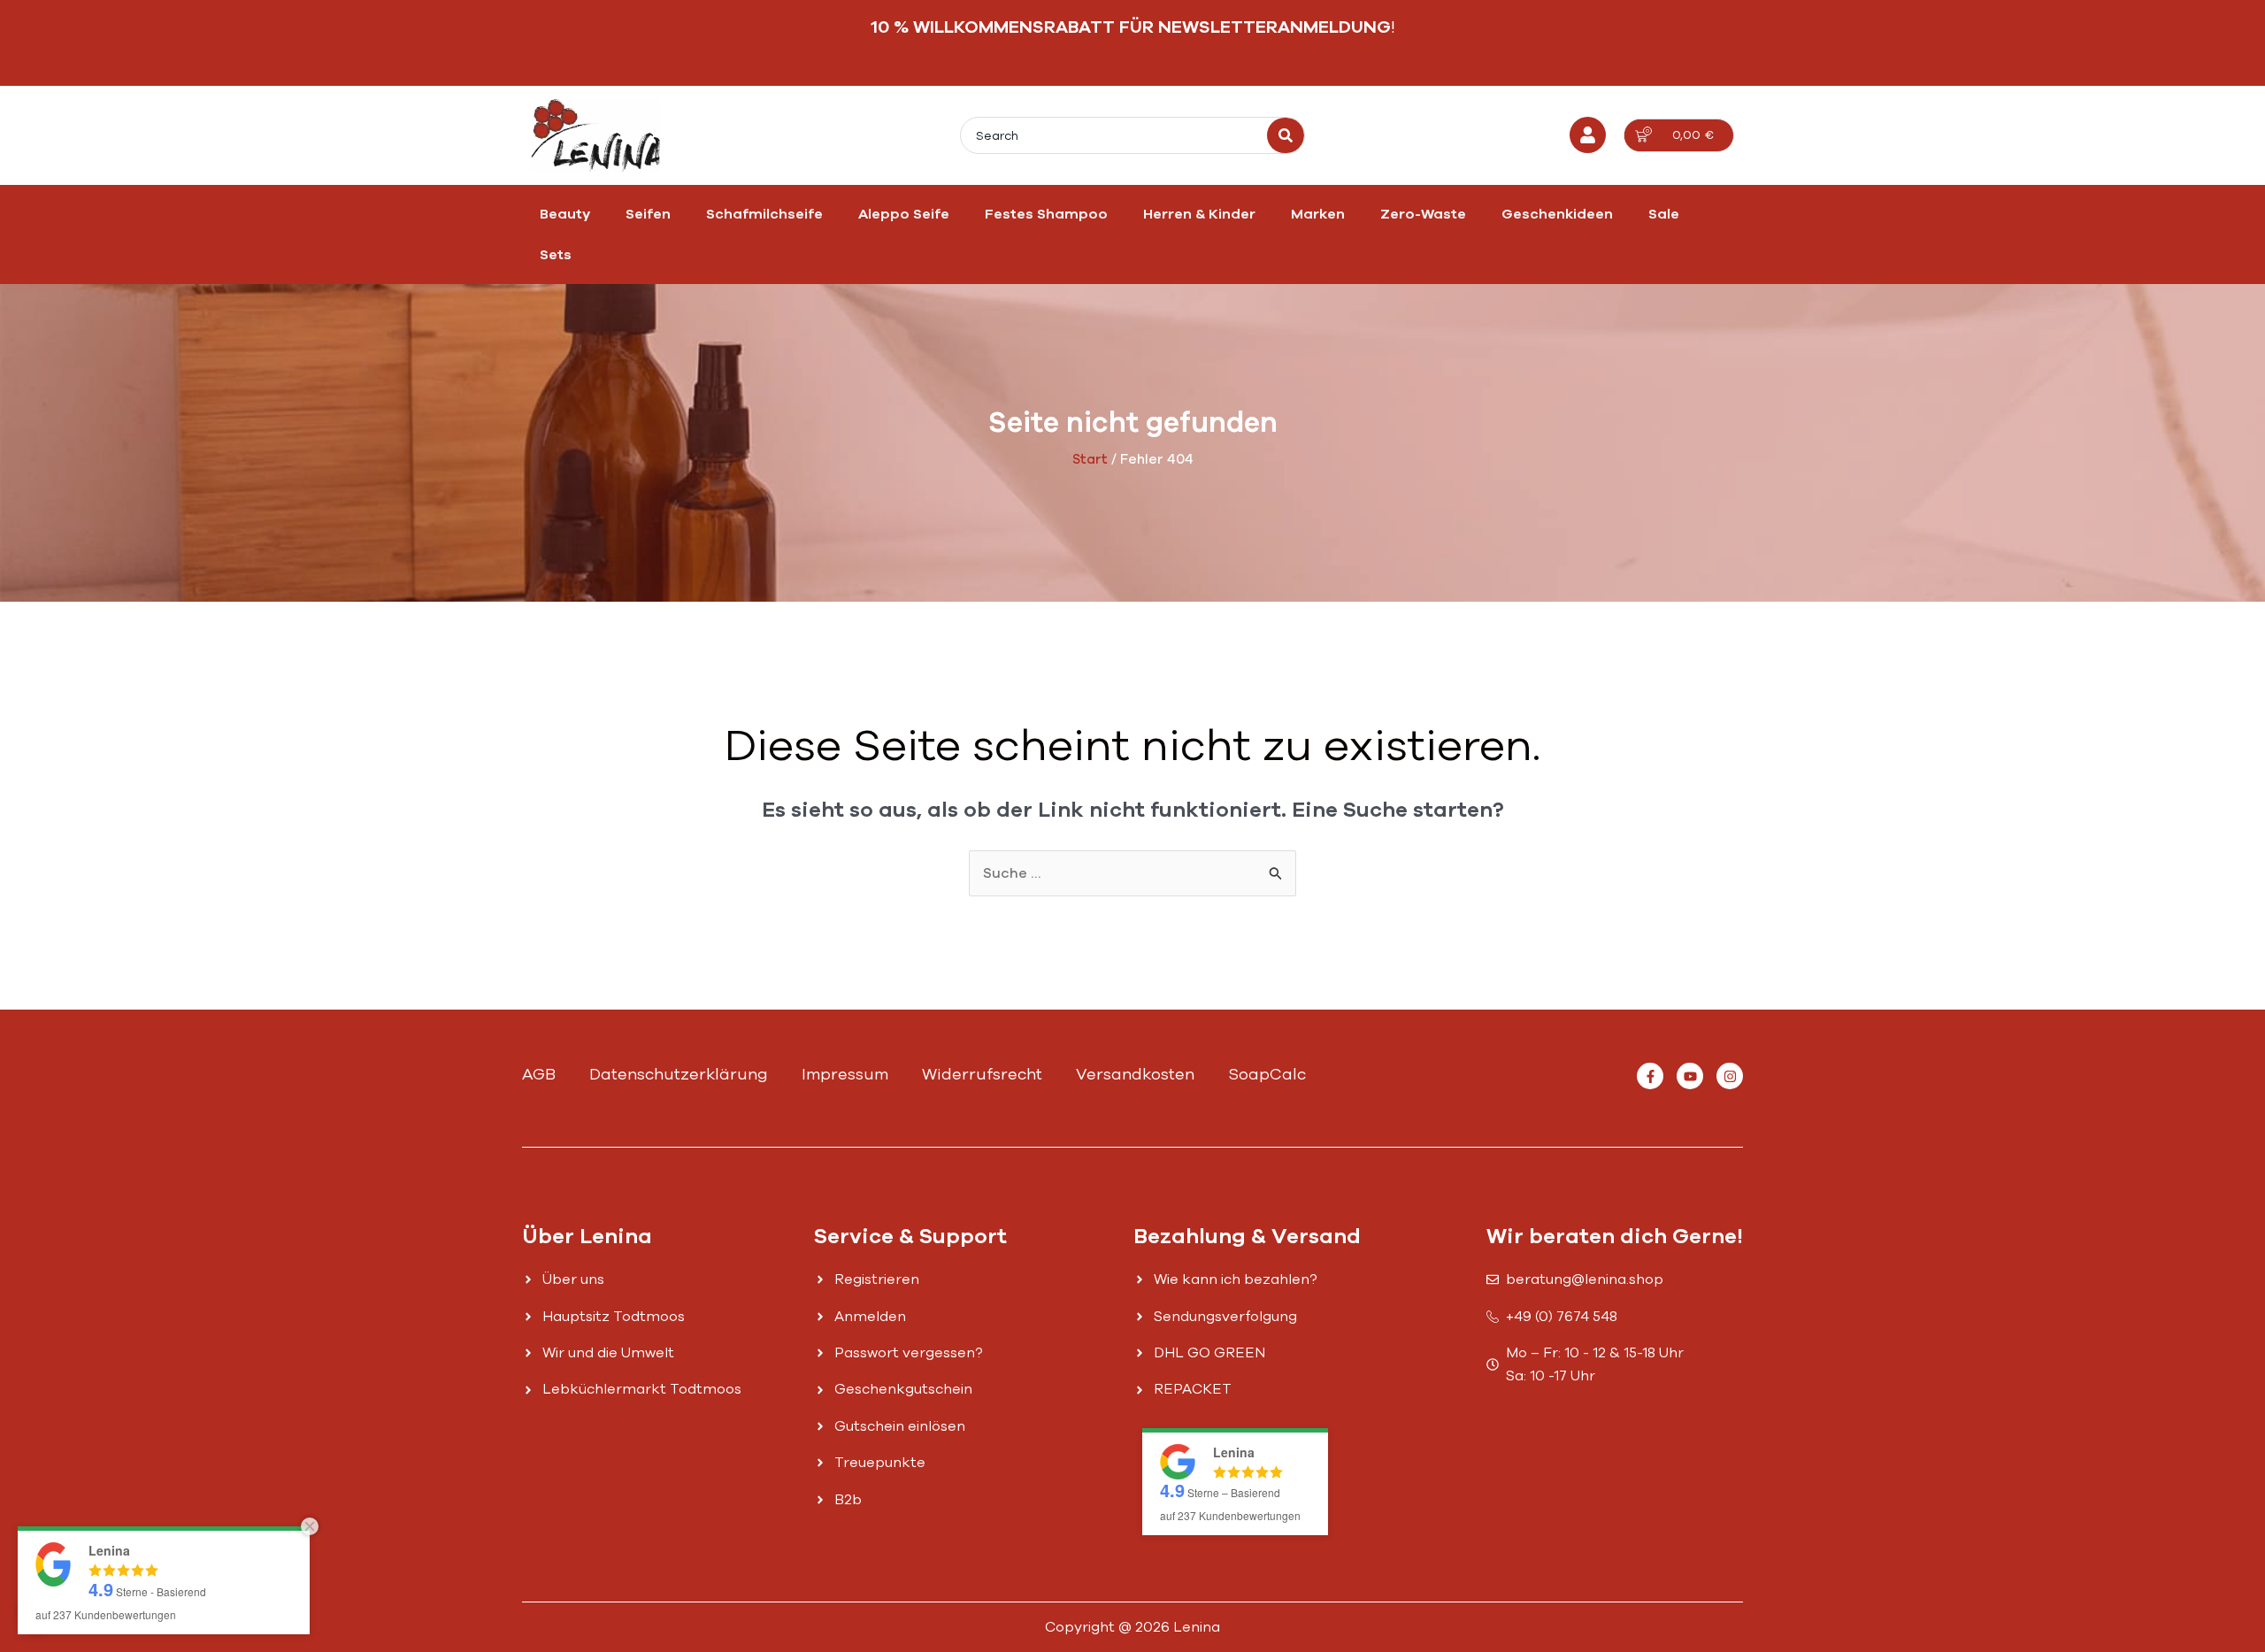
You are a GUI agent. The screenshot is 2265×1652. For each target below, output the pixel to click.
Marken (1318, 214)
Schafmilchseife (764, 214)
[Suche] (1286, 135)
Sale (1664, 214)
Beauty (565, 214)
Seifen (648, 214)
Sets (556, 255)
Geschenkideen (1557, 214)
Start (1090, 459)
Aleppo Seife (904, 214)
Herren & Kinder (1199, 214)
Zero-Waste (1423, 214)
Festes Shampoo (1046, 214)
